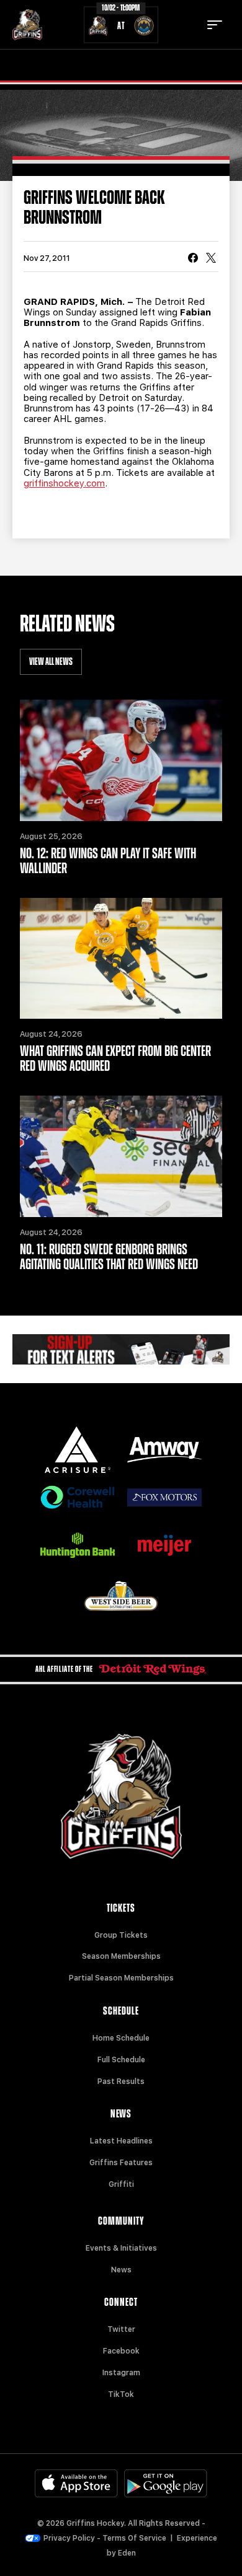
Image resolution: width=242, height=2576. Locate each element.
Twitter (121, 2329)
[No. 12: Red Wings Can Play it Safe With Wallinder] (121, 760)
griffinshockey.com (64, 483)
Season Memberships (121, 1956)
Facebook (121, 2351)
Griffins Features (121, 2163)
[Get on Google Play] (166, 2483)
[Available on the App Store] (76, 2483)
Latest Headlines (121, 2141)
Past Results (121, 2081)
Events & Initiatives (121, 2248)
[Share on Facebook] (193, 259)
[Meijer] (164, 1545)
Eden (127, 2553)
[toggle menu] (215, 25)
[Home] (27, 25)
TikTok (121, 2394)
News (121, 2270)
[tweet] (211, 259)
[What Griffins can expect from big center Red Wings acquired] (121, 959)
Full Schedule (121, 2060)
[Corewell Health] (78, 1497)
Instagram (121, 2373)
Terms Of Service (134, 2538)
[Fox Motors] (164, 1497)
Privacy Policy (69, 2538)
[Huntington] (78, 1545)
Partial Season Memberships (121, 1978)
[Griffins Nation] (121, 1349)
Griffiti (121, 2184)
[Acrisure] (78, 1450)
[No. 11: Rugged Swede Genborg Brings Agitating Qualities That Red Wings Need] (121, 1156)
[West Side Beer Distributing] (121, 1596)
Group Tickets (121, 1935)
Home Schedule (121, 2038)
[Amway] (164, 1450)
